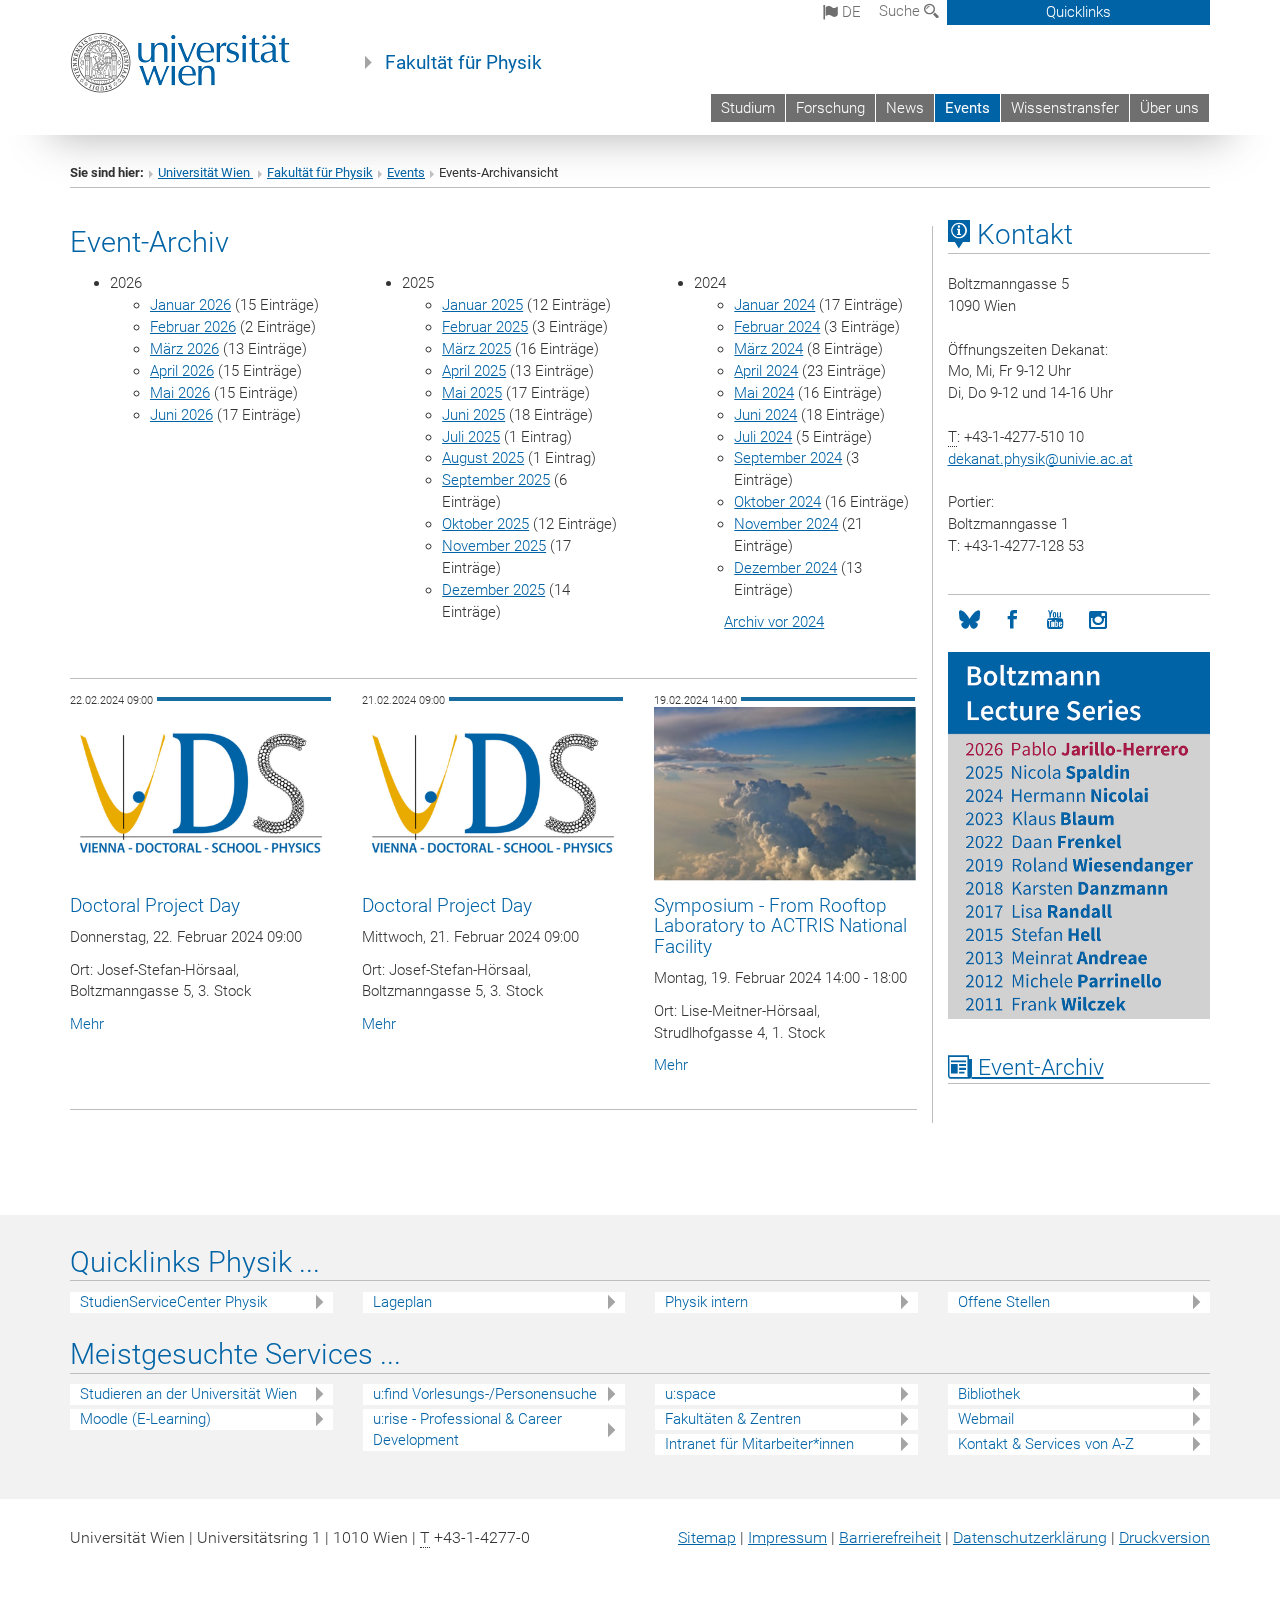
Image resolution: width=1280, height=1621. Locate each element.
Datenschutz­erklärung (1030, 1537)
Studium (748, 108)
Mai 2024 (764, 393)
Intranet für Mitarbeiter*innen (759, 1444)
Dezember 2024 (785, 568)
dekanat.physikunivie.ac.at (1040, 459)
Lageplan (402, 1302)
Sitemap (707, 1537)
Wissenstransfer (1065, 108)
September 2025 (496, 480)
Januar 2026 (190, 305)
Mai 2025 (472, 393)
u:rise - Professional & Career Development (467, 1429)
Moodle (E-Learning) (145, 1419)
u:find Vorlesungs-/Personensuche (485, 1394)
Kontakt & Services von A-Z (1046, 1444)
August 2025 (483, 458)
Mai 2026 (180, 393)
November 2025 (494, 546)
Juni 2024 (765, 415)
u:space (690, 1394)
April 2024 (766, 371)
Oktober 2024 (777, 502)
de (849, 12)
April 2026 (182, 371)
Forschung (830, 108)
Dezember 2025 (493, 590)
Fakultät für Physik (463, 63)
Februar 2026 (193, 327)
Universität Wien (205, 172)
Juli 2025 (471, 437)
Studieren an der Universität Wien (188, 1394)
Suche (901, 11)
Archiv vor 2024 (774, 622)
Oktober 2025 (485, 524)
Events (967, 108)
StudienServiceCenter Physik (173, 1302)
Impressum (787, 1537)
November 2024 (786, 524)
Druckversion (1164, 1537)
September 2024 (788, 458)
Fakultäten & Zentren (733, 1419)
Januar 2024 (774, 305)
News (905, 108)
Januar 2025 (482, 305)
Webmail (986, 1419)
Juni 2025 (473, 415)
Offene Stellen (1004, 1302)
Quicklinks (1078, 12)
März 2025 (476, 349)
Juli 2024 (763, 437)
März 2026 (184, 349)
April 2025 (474, 371)
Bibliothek (989, 1394)
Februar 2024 (777, 327)
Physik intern (706, 1302)
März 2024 (768, 349)
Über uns (1169, 108)
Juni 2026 (181, 415)
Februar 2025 (485, 327)
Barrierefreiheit (890, 1537)
